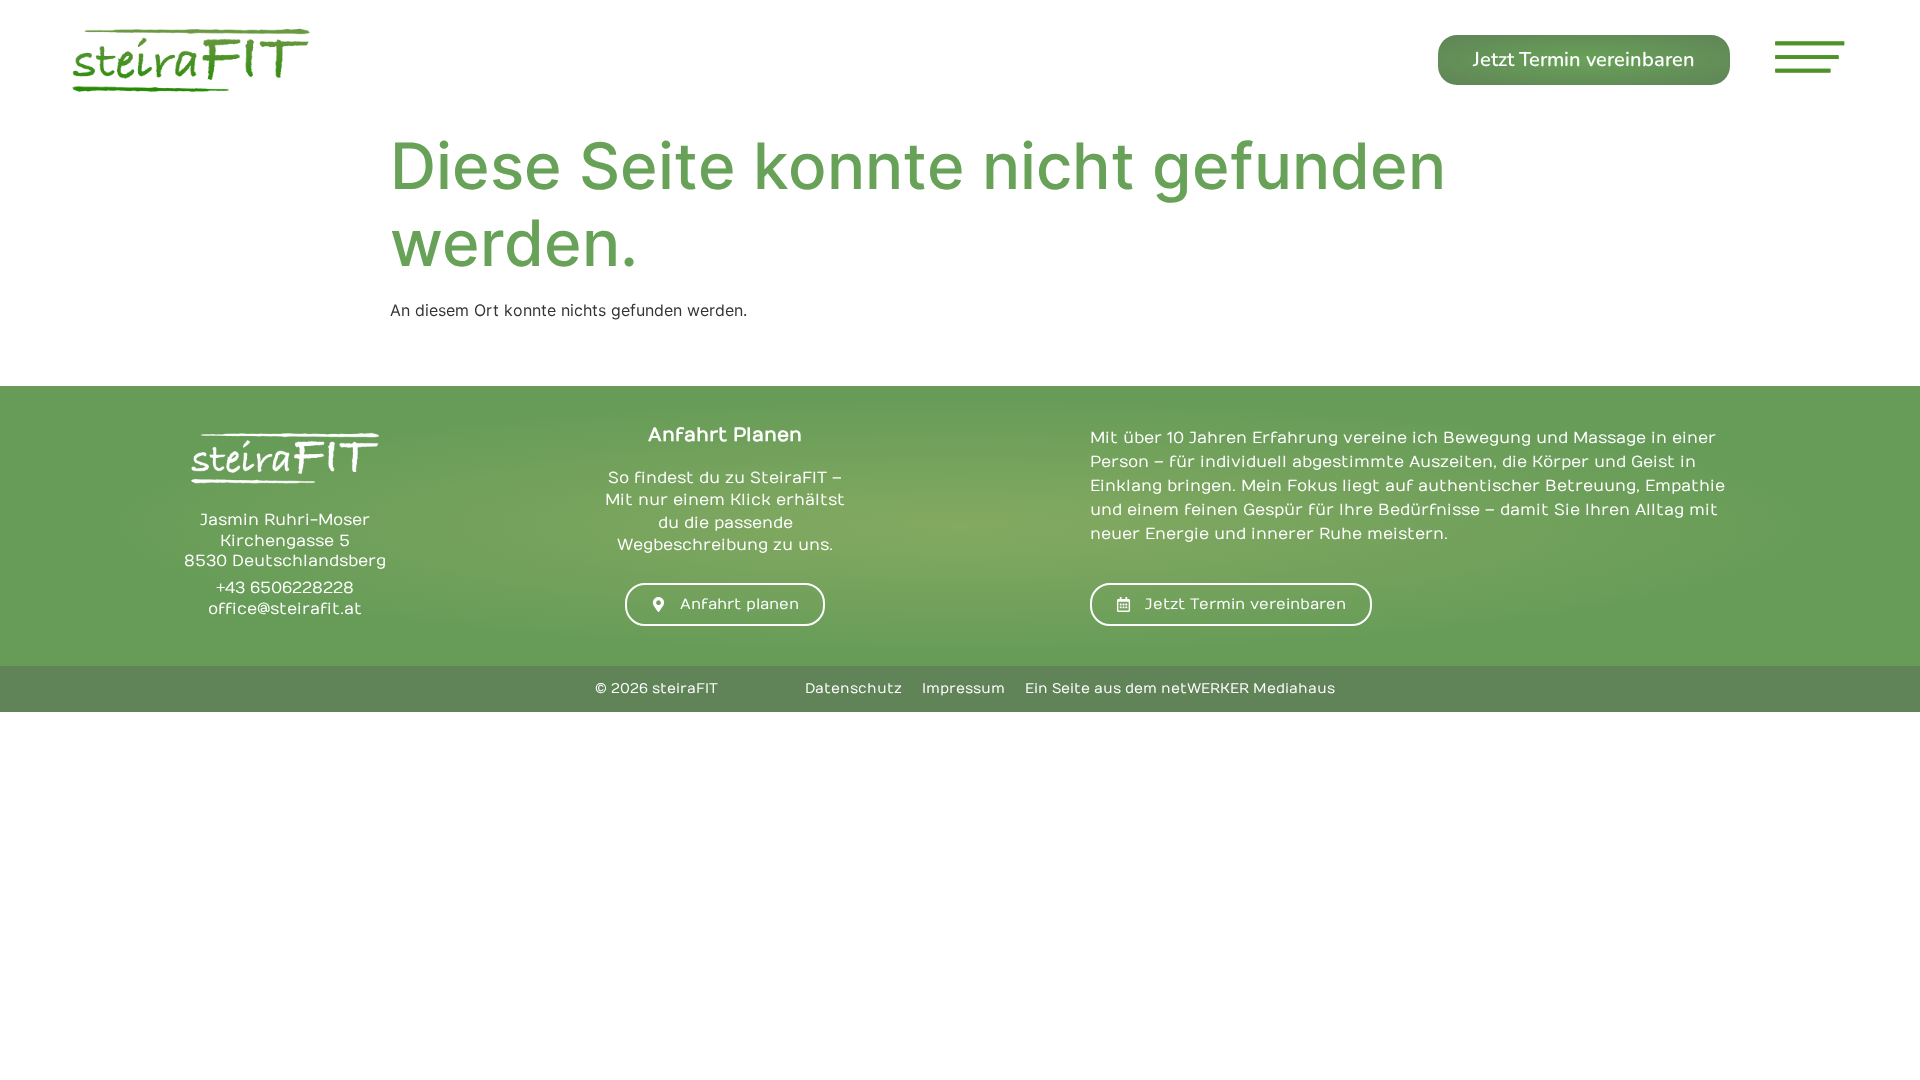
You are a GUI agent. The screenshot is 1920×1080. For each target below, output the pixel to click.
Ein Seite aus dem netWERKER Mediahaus (1180, 688)
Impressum (963, 688)
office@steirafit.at (285, 609)
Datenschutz (853, 688)
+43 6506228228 (285, 588)
